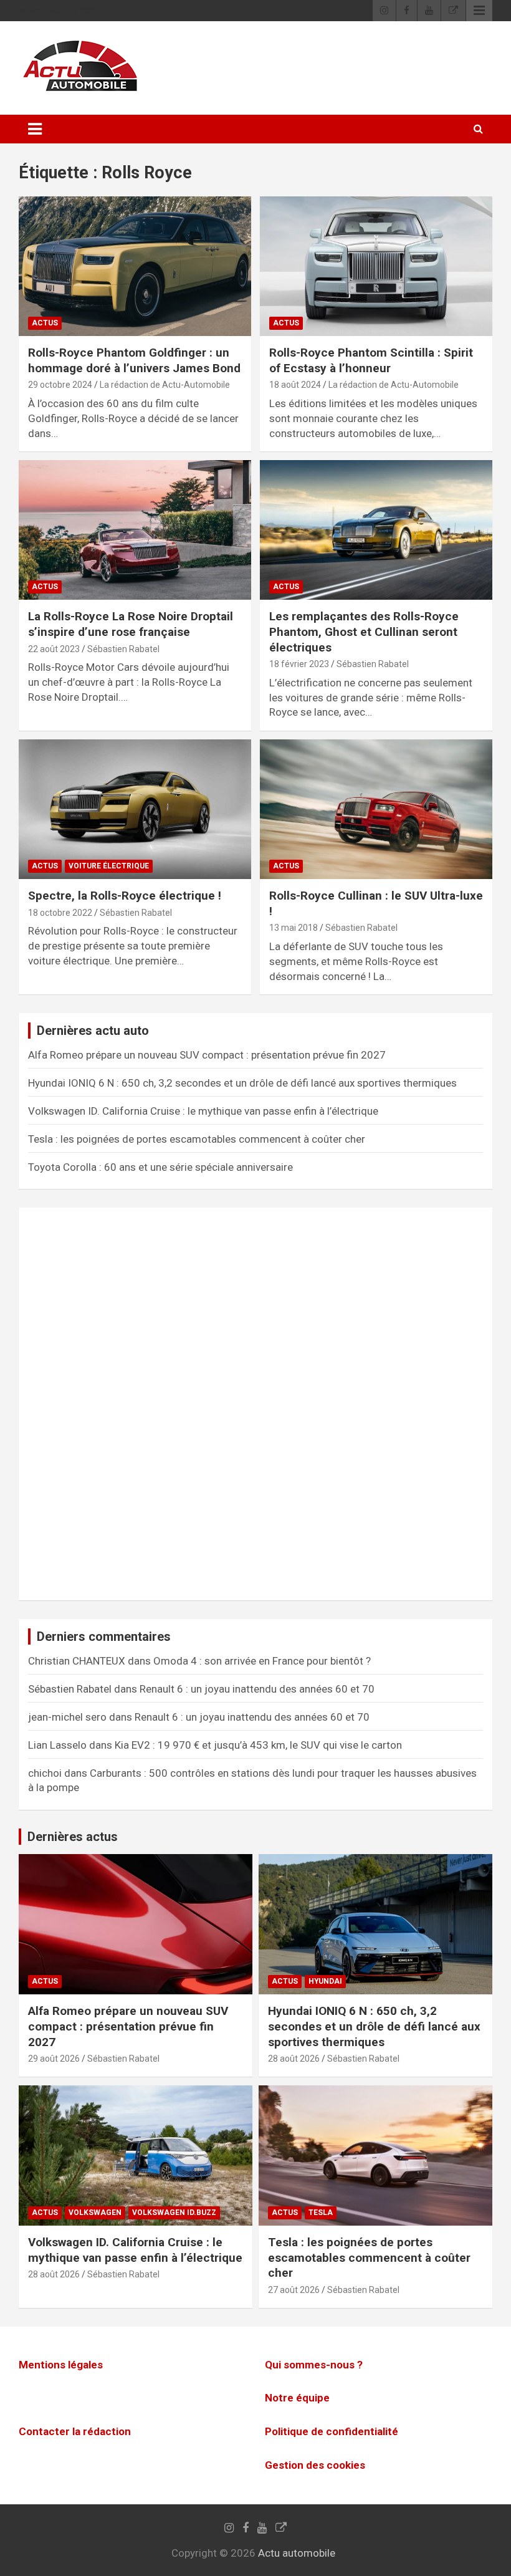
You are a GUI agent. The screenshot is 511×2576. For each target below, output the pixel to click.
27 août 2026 (294, 2290)
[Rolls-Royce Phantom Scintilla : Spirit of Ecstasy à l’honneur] (376, 267)
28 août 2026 (294, 2059)
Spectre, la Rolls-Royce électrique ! (125, 896)
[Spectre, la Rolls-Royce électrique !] (135, 810)
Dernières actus (73, 1837)
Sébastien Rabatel (123, 649)
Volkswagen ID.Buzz (174, 2213)
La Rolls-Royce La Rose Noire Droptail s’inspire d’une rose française (131, 624)
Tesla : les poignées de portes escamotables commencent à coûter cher (197, 1139)
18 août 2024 (295, 385)
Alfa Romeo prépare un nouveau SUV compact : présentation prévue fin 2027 (207, 1055)
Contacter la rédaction (75, 2431)
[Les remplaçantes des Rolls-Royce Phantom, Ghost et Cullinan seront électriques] (376, 530)
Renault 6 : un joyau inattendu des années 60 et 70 (257, 1689)
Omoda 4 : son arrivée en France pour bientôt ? (262, 1661)
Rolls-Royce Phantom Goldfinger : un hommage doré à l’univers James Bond (134, 360)
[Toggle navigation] (35, 129)
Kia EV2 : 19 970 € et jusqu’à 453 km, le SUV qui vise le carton (258, 1745)
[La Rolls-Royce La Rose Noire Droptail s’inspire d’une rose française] (135, 530)
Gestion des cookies (315, 2465)
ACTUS (45, 323)
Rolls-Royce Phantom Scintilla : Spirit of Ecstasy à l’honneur (371, 360)
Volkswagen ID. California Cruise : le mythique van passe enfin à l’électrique (203, 1111)
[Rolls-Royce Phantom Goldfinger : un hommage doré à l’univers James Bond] (135, 267)
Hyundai (325, 1981)
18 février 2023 (299, 664)
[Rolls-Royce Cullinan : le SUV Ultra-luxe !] (376, 810)
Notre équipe (297, 2398)
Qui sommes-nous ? (314, 2365)
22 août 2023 (54, 649)
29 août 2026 (54, 2059)
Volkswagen (95, 2213)
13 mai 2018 (294, 928)
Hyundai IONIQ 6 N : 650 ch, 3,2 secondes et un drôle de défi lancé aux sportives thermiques (242, 1083)
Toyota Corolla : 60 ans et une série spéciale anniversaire (160, 1167)
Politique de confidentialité (332, 2431)
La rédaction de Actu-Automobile (165, 385)
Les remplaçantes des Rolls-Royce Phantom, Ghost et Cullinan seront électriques (364, 632)
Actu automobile (297, 2553)
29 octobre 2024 (60, 385)
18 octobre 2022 (60, 913)
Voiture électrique (109, 866)
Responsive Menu (479, 11)
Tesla (321, 2213)
